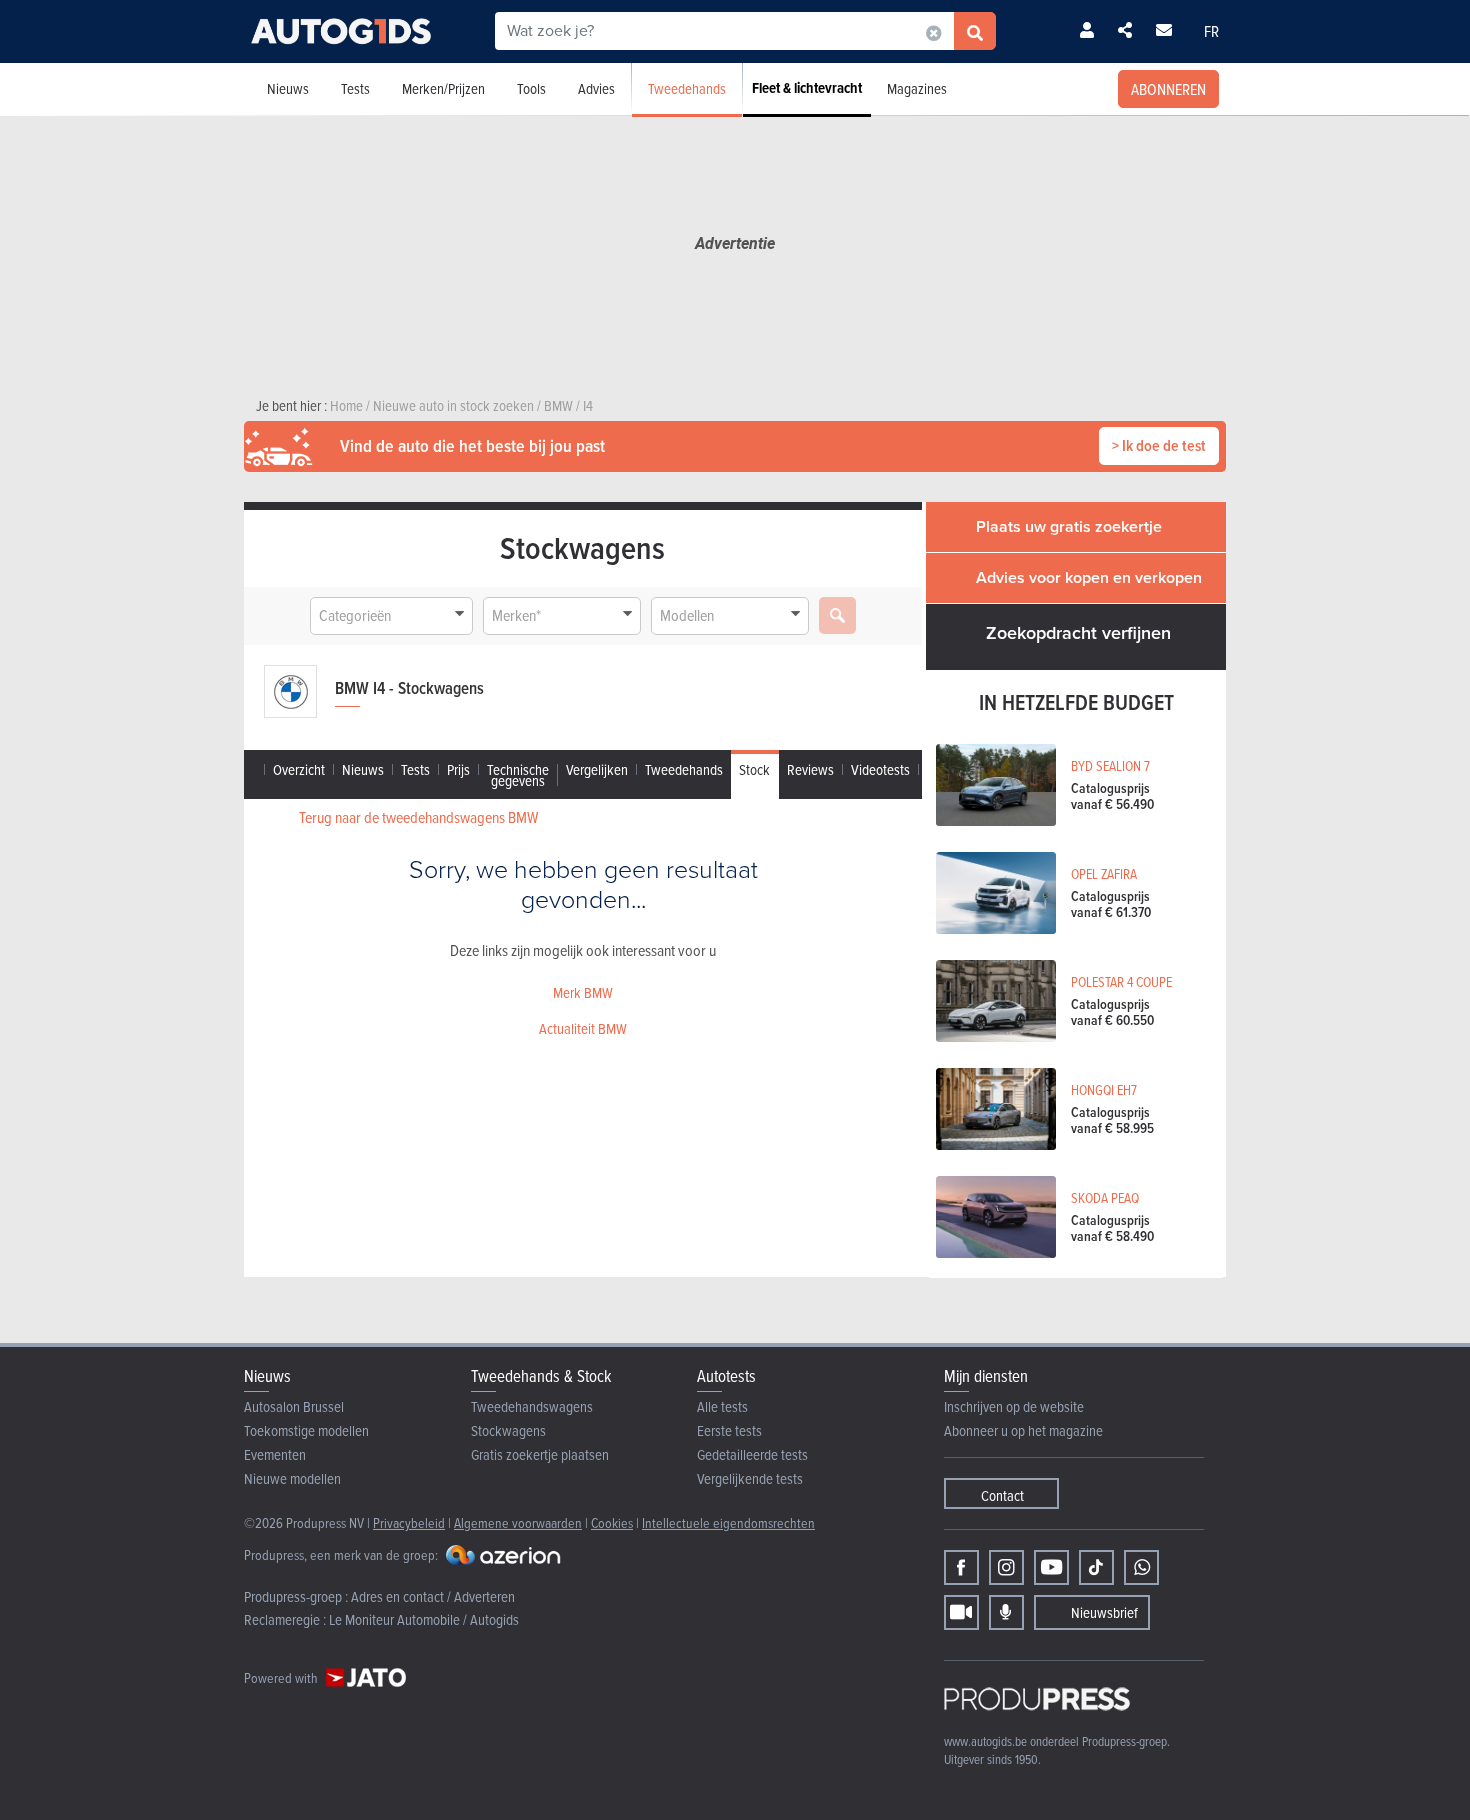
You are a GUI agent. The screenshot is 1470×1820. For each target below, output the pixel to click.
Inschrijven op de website (1014, 1406)
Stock (754, 769)
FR (1211, 31)
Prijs (458, 769)
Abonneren (1168, 89)
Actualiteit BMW (583, 1028)
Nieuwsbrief (1104, 1612)
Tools (531, 88)
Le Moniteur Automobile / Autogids (424, 1619)
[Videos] (961, 1612)
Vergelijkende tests (750, 1478)
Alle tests (722, 1406)
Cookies (612, 1522)
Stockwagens (508, 1430)
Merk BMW (583, 992)
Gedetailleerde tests (752, 1454)
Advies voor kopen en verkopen (1089, 577)
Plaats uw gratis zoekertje (1069, 526)
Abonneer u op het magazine (1023, 1430)
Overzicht (299, 769)
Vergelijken (597, 769)
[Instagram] (1006, 1567)
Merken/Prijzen (443, 88)
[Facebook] (961, 1567)
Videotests (880, 769)
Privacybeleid (409, 1522)
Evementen (275, 1454)
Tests (355, 88)
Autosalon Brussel (294, 1406)
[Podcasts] (1006, 1612)
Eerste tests (729, 1430)
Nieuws (288, 88)
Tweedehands (687, 88)
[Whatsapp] (1141, 1567)
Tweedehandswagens (532, 1406)
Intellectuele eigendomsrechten (728, 1522)
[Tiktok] (1096, 1567)
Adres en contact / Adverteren (433, 1596)
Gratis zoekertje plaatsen (540, 1454)
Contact (1002, 1495)
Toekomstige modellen (306, 1430)
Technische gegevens (518, 775)
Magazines (917, 88)
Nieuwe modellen (292, 1478)
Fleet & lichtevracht (807, 88)
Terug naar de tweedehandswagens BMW (418, 817)
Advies (596, 88)
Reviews (810, 769)
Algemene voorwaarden (518, 1522)
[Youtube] (1051, 1567)
